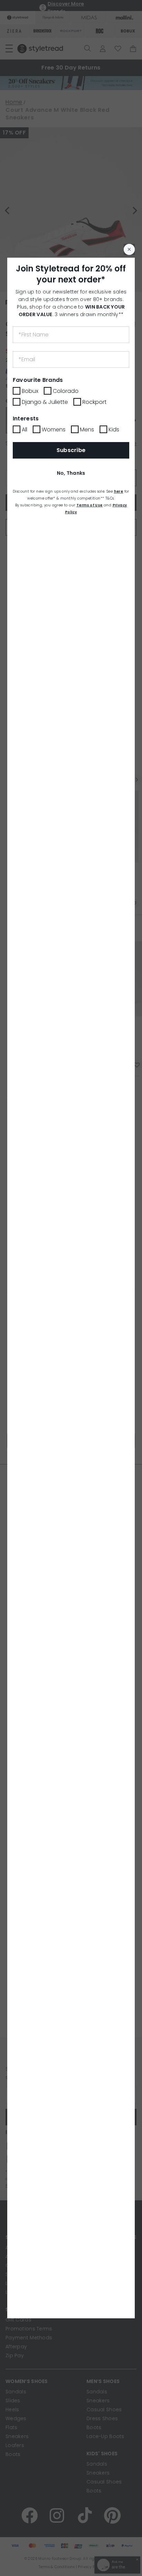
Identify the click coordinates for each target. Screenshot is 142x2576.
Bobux (30, 391)
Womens (54, 430)
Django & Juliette (45, 402)
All (24, 430)
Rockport (94, 402)
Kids (114, 430)
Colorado (66, 391)
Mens (87, 430)
